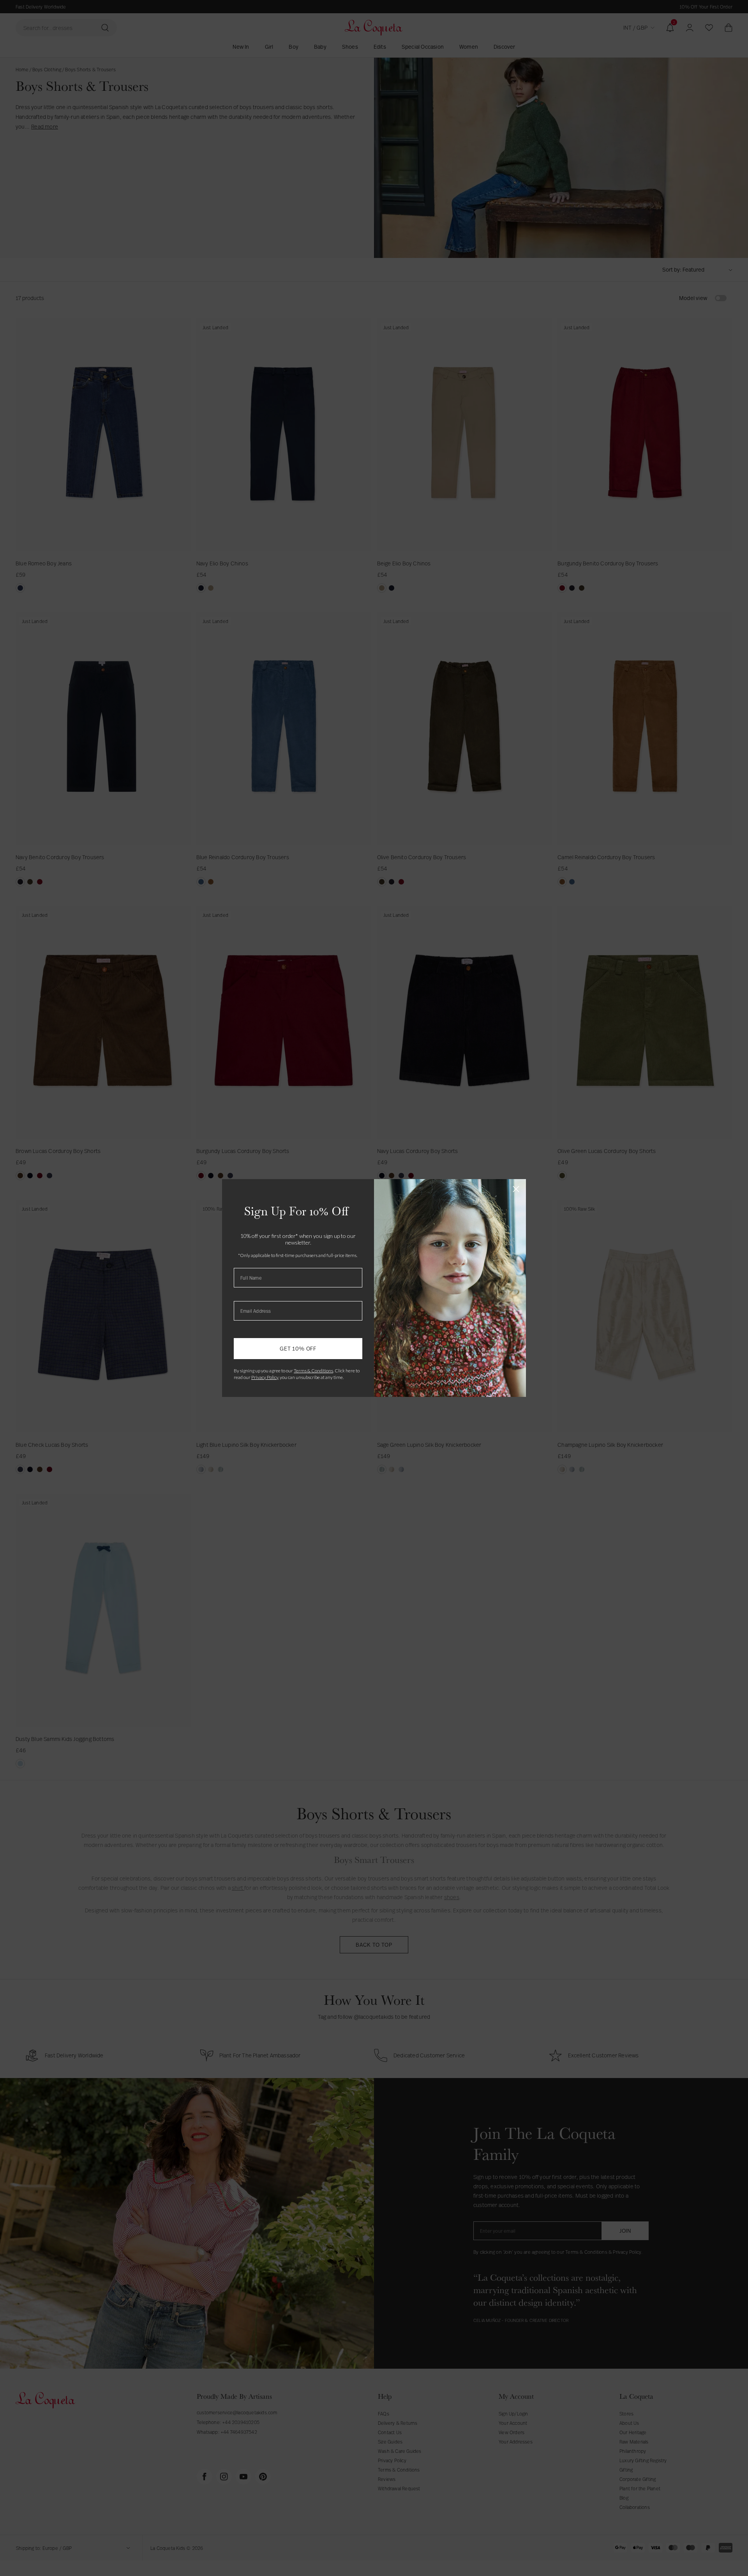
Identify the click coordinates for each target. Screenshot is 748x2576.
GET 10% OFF (298, 1348)
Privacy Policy (265, 1377)
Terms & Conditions (313, 1371)
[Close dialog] (516, 1189)
